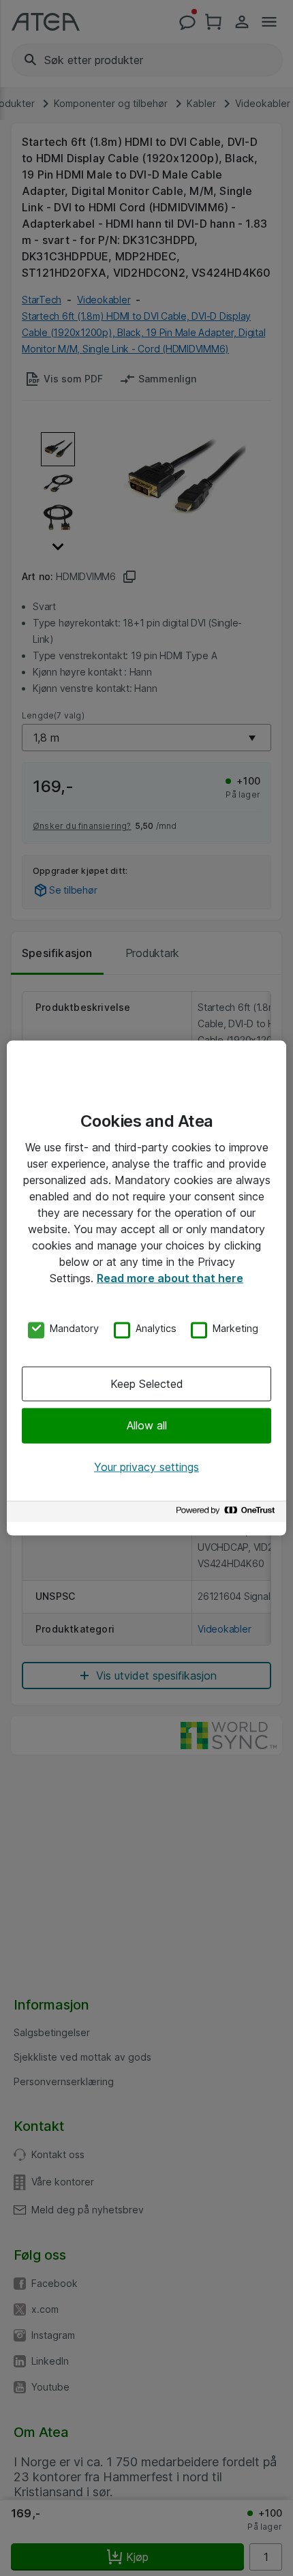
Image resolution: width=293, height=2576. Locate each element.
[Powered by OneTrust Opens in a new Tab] (228, 1514)
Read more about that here (170, 1277)
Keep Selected (147, 1384)
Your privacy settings (146, 1466)
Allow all (147, 1425)
